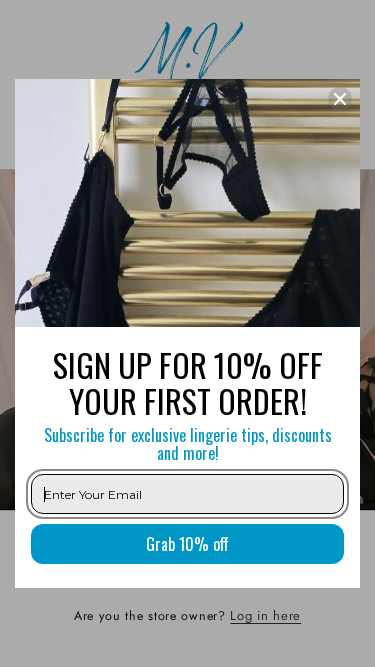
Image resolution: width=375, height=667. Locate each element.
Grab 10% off (187, 544)
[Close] (340, 99)
